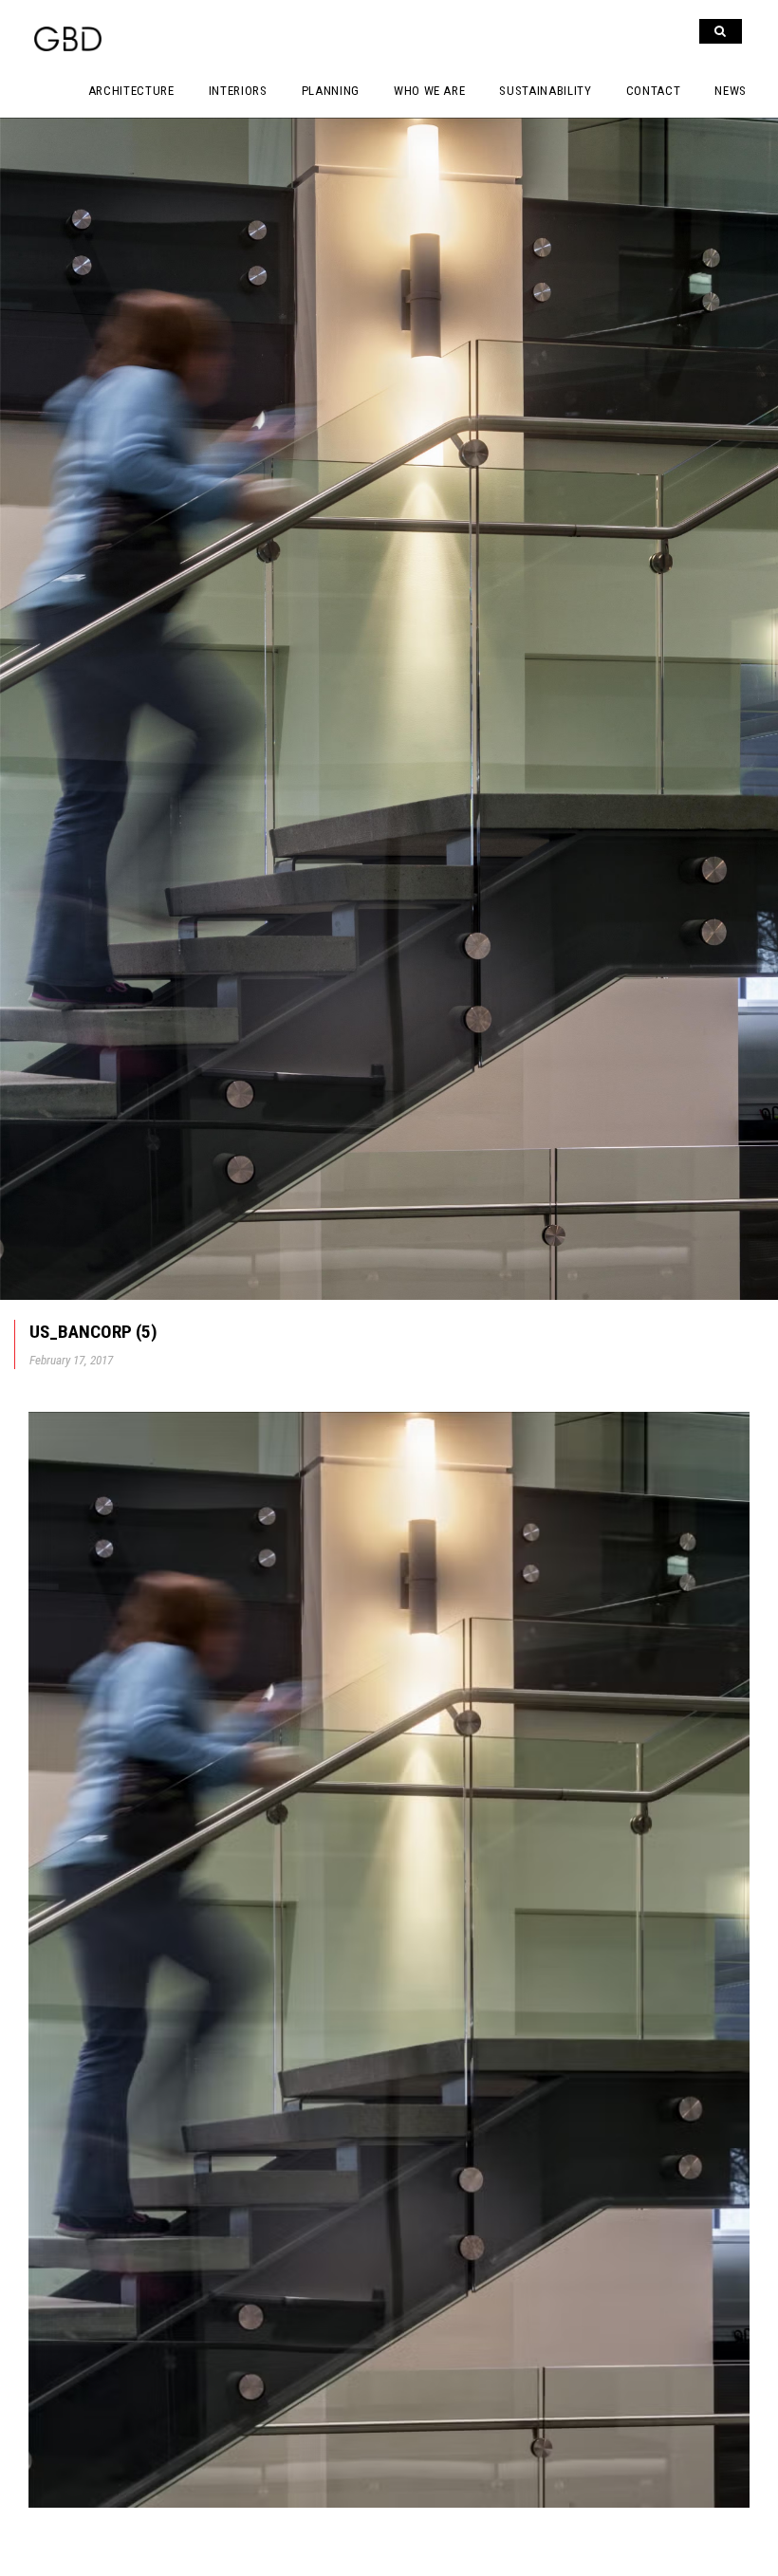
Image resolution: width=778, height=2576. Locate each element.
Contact (654, 91)
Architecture (131, 91)
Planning (331, 91)
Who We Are (430, 91)
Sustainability (545, 91)
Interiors (238, 91)
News (731, 91)
